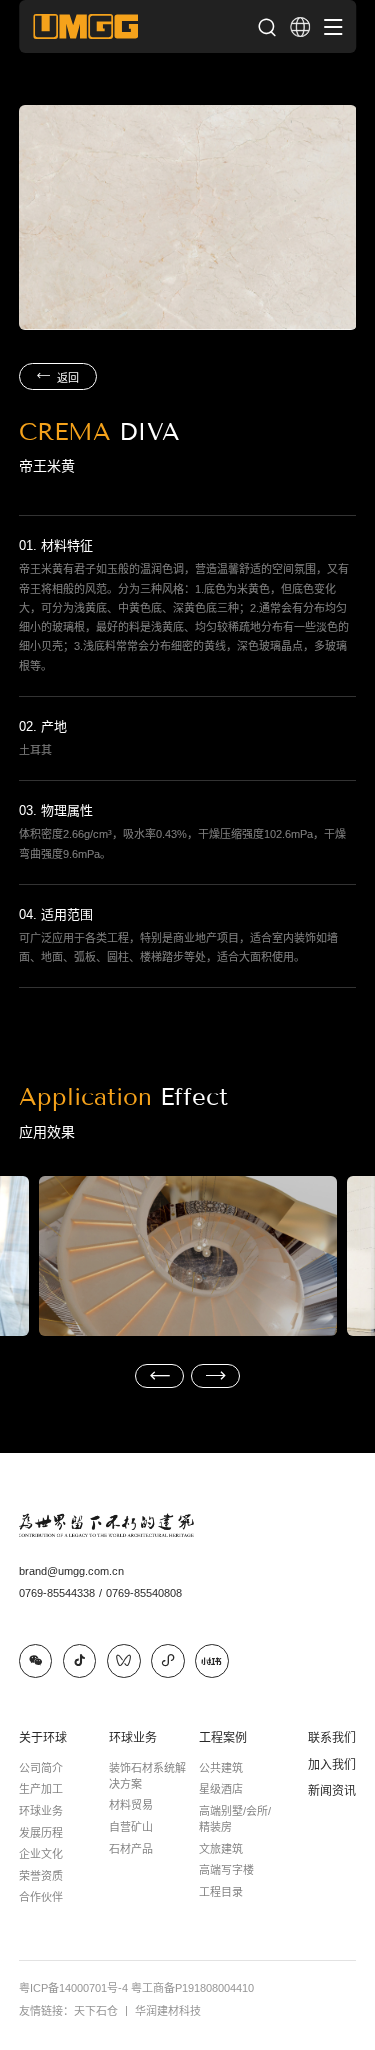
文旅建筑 (221, 1849)
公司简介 (41, 1768)
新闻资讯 (332, 1791)
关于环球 (43, 1738)
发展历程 (41, 1833)
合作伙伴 (41, 1897)
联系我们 (332, 1738)
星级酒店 (221, 1789)
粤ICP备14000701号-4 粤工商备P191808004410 (136, 1988)
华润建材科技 (168, 2011)
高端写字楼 (226, 1870)
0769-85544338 (60, 1593)
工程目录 (221, 1892)
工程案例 (223, 1738)
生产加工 (41, 1789)
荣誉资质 (41, 1876)
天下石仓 (103, 2011)
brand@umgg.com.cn (71, 1571)
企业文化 (41, 1854)
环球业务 (41, 1811)
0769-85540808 (144, 1593)
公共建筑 (221, 1768)
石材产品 (131, 1849)
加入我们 (332, 1765)
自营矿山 (131, 1827)
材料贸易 (131, 1805)
